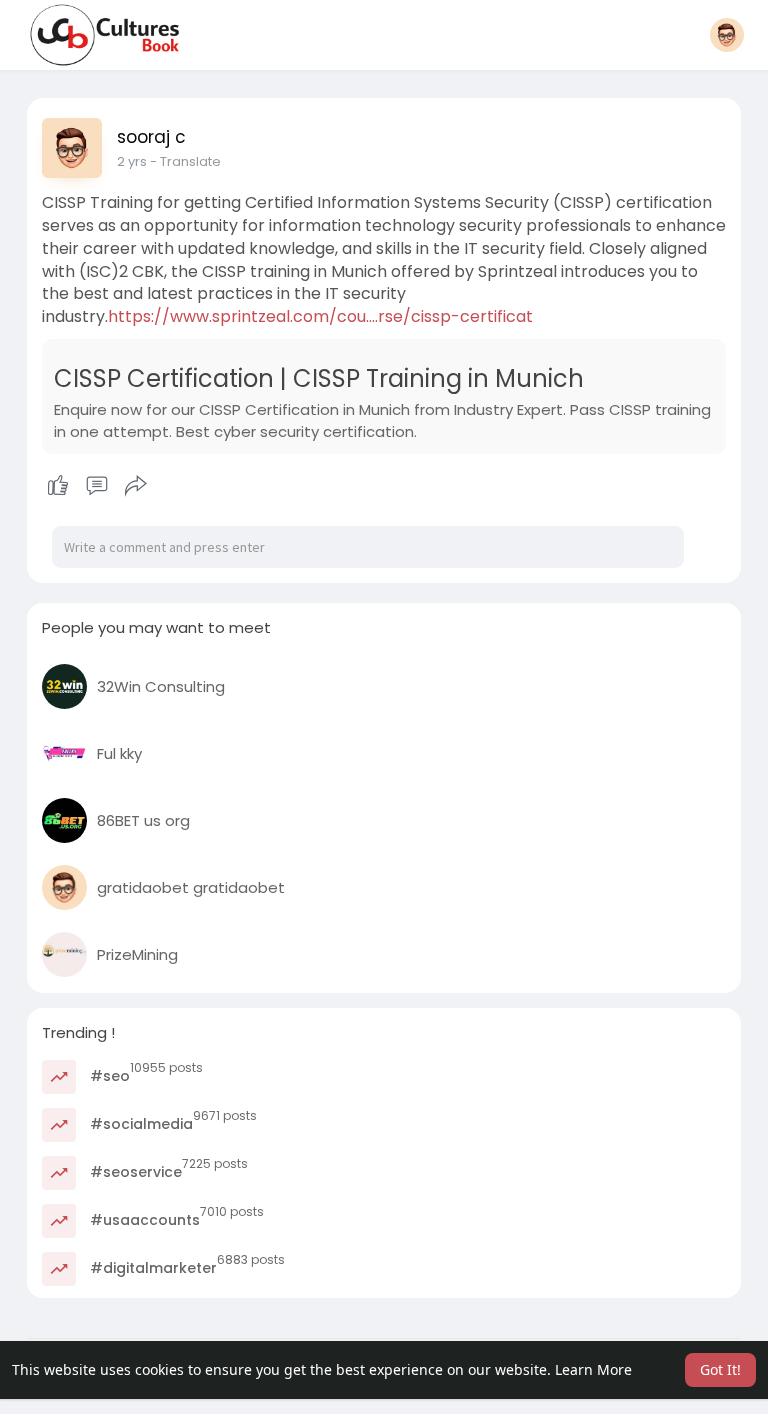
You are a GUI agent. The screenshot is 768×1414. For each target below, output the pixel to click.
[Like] (97, 486)
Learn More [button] (593, 1369)
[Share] (136, 486)
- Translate (185, 161)
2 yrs (132, 161)
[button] (727, 35)
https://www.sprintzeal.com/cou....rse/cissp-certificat (320, 316)
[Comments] (97, 486)
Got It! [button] (720, 1369)
